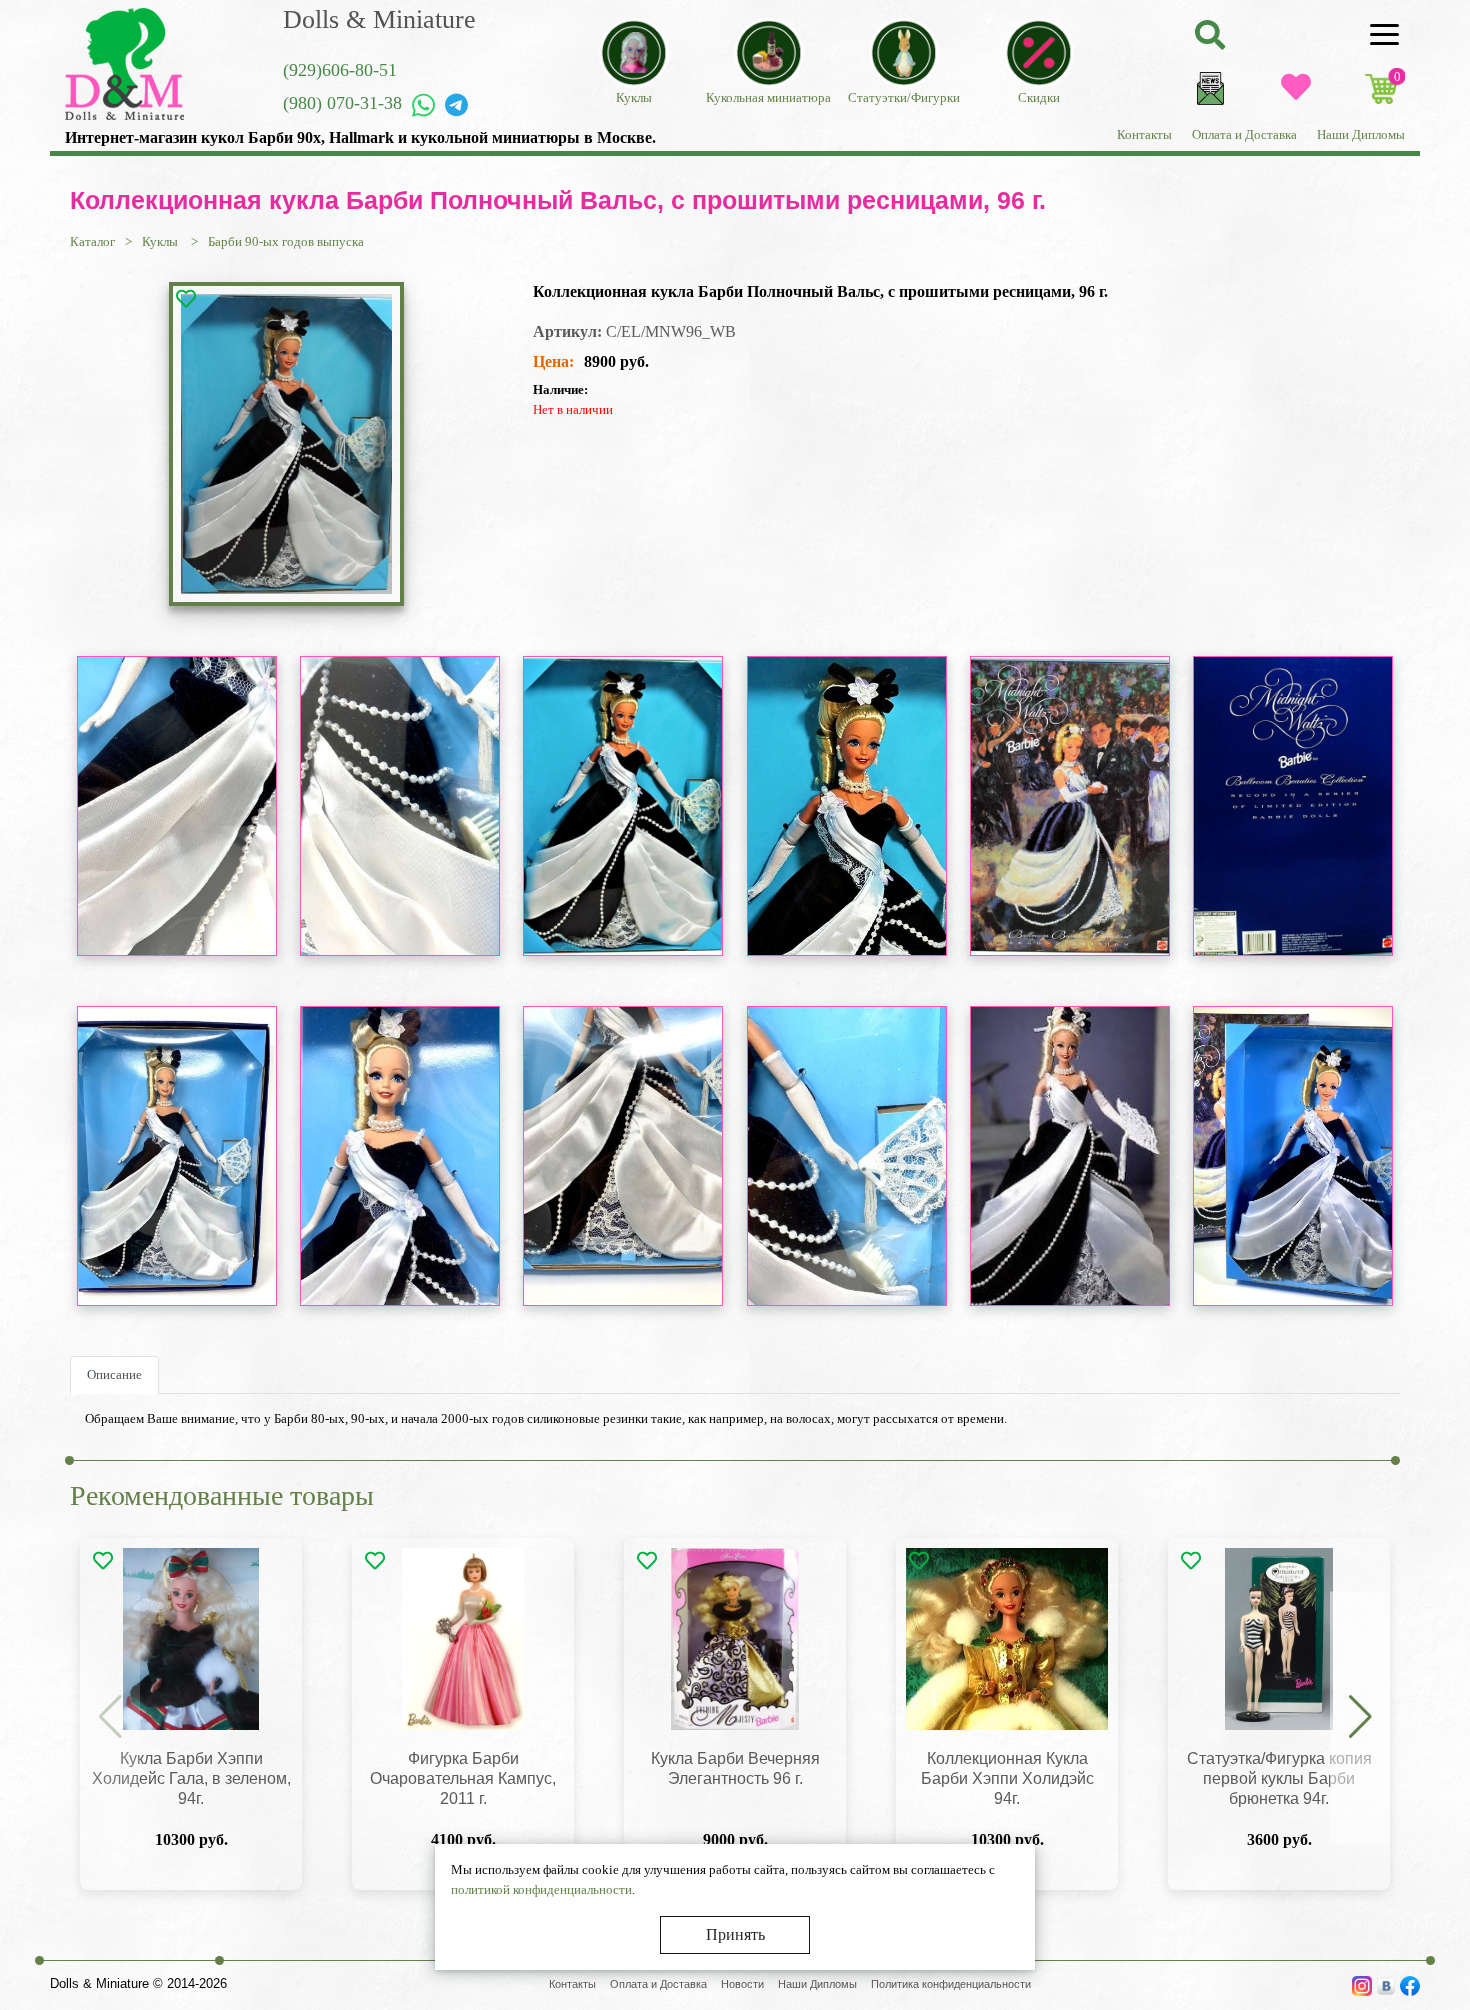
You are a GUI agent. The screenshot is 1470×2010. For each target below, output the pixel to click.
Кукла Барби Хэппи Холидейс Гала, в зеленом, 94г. (191, 1778)
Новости (742, 1984)
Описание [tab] (114, 1374)
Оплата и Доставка (1244, 134)
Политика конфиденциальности (951, 1984)
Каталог (92, 241)
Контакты (1144, 134)
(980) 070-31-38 (342, 103)
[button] (1360, 1718)
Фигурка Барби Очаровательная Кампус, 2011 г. (463, 1778)
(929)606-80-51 (340, 70)
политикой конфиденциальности (541, 1889)
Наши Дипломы (1361, 134)
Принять (735, 1934)
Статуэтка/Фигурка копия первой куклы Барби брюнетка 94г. (1279, 1778)
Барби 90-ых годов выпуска (286, 241)
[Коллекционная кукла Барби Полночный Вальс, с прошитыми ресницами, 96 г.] (286, 444)
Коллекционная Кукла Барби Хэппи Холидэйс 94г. (1007, 1778)
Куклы (161, 241)
